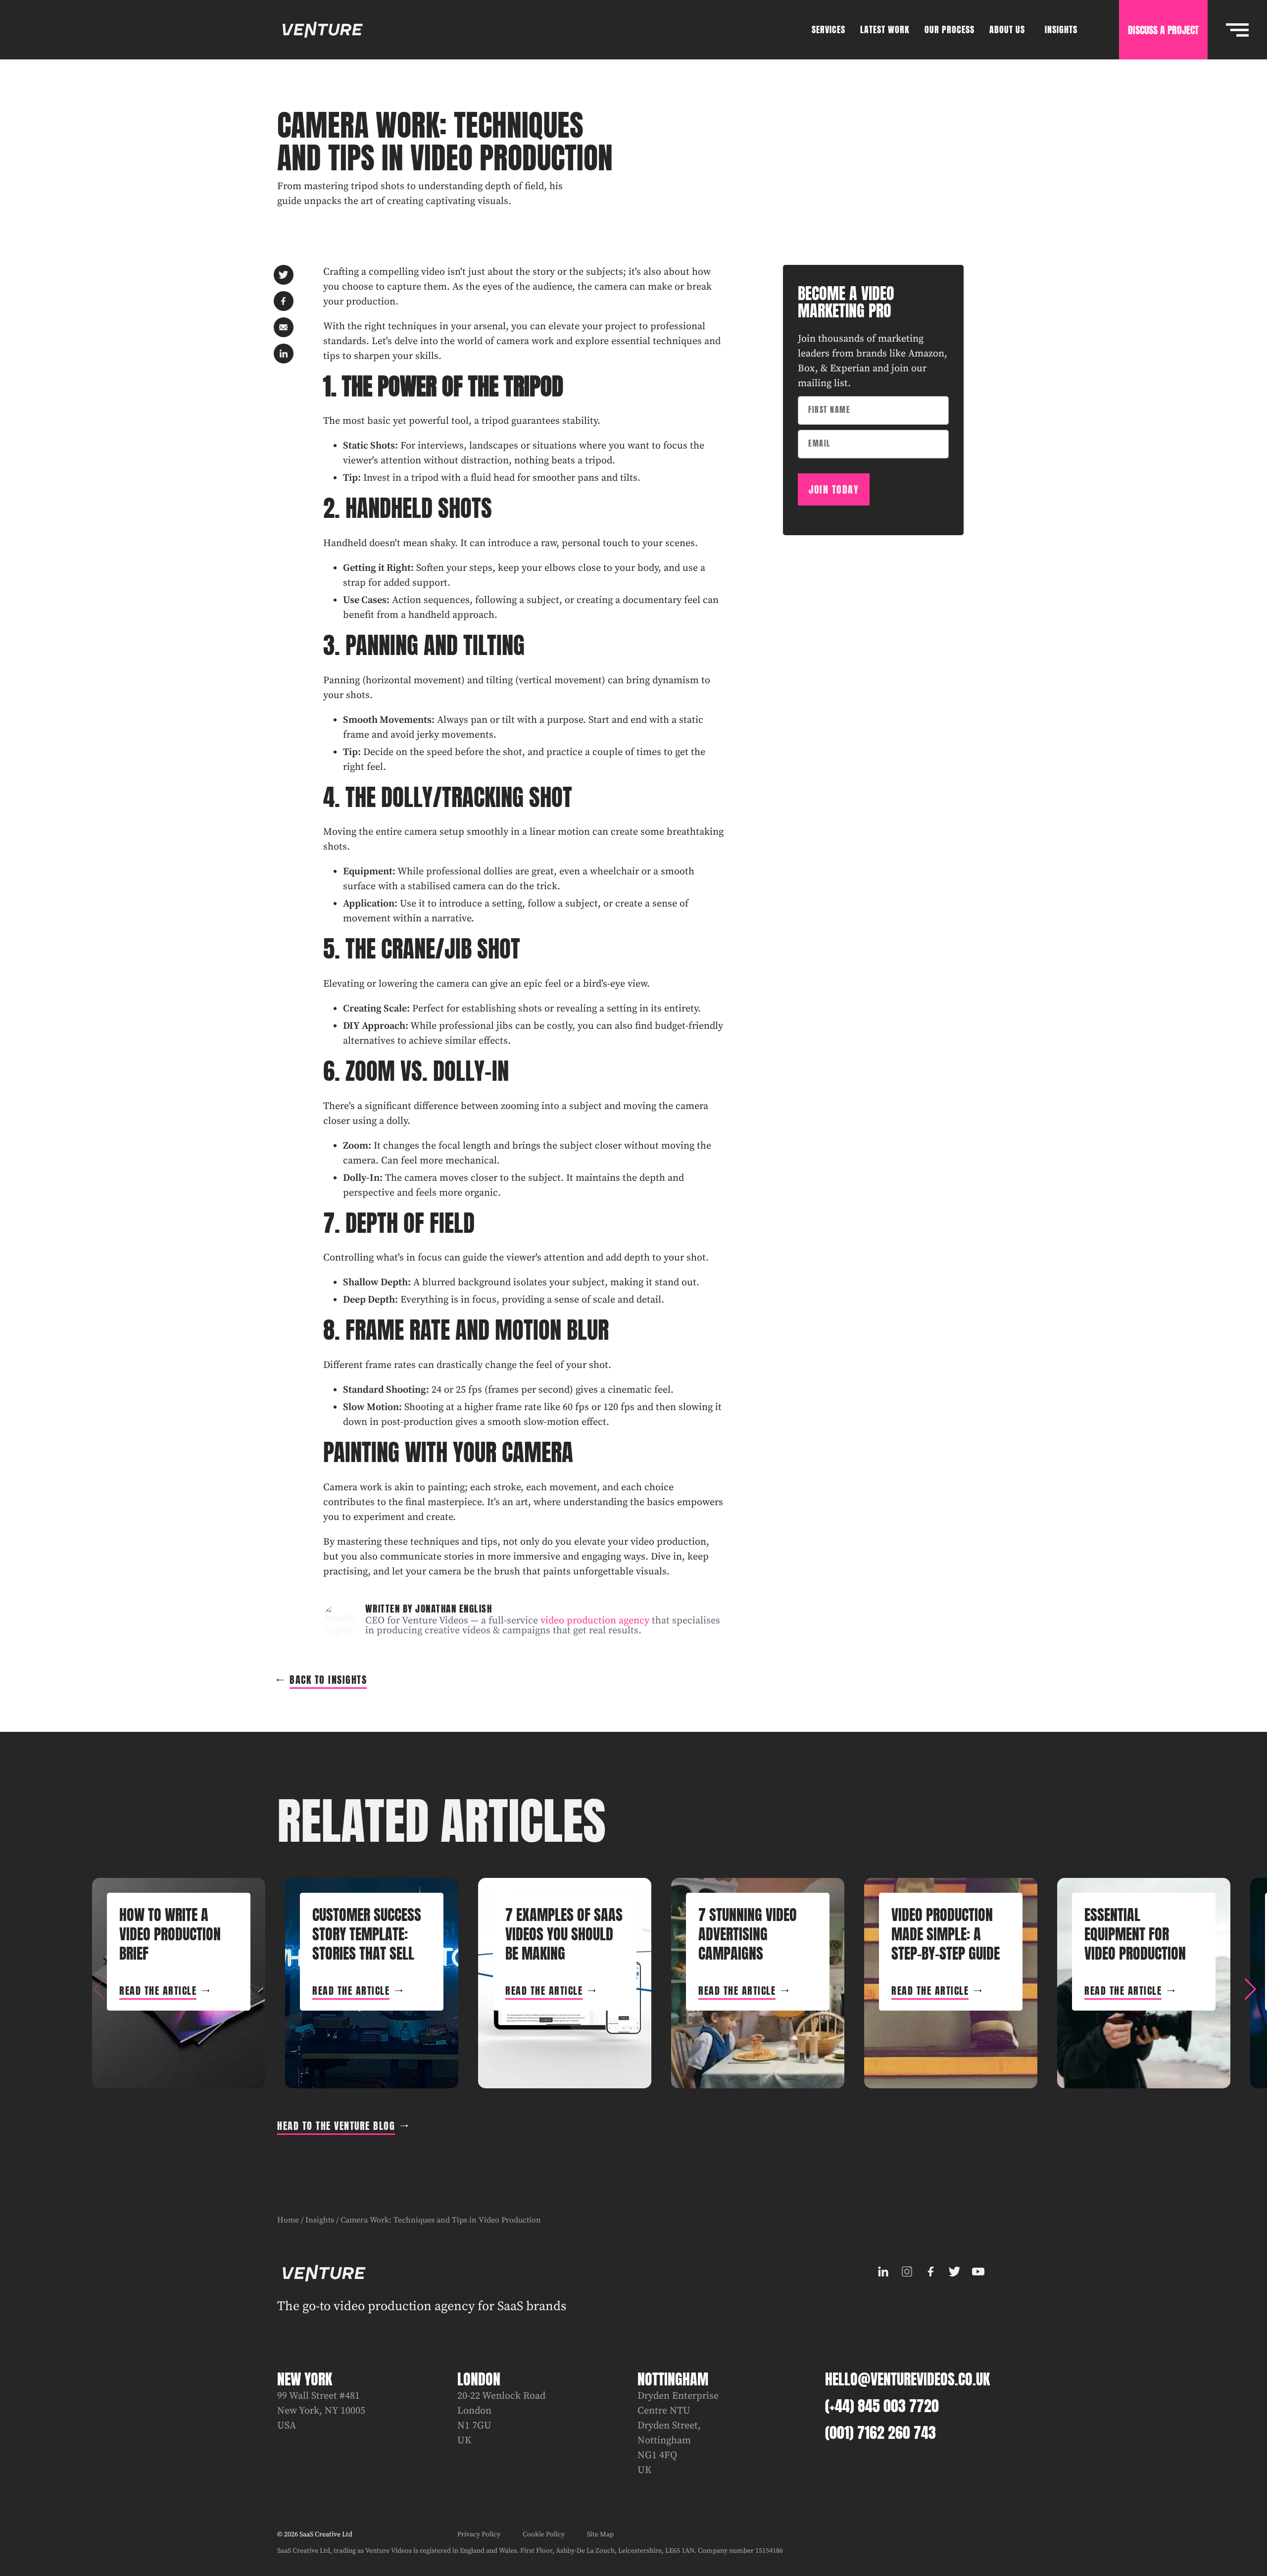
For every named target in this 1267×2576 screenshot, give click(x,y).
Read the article (158, 1991)
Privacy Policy (479, 2534)
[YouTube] (978, 2272)
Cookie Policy (544, 2534)
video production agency (595, 1621)
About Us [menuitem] (1007, 29)
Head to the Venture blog (336, 2126)
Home (288, 2220)
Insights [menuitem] (1061, 29)
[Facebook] (930, 2272)
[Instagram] (907, 2272)
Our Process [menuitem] (950, 29)
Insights (320, 2220)
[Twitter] (954, 2272)
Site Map (600, 2534)
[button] (1250, 1989)
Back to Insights (328, 1680)
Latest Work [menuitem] (885, 29)
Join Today (834, 489)
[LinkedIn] (883, 2272)
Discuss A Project (1163, 30)
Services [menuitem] (828, 29)
